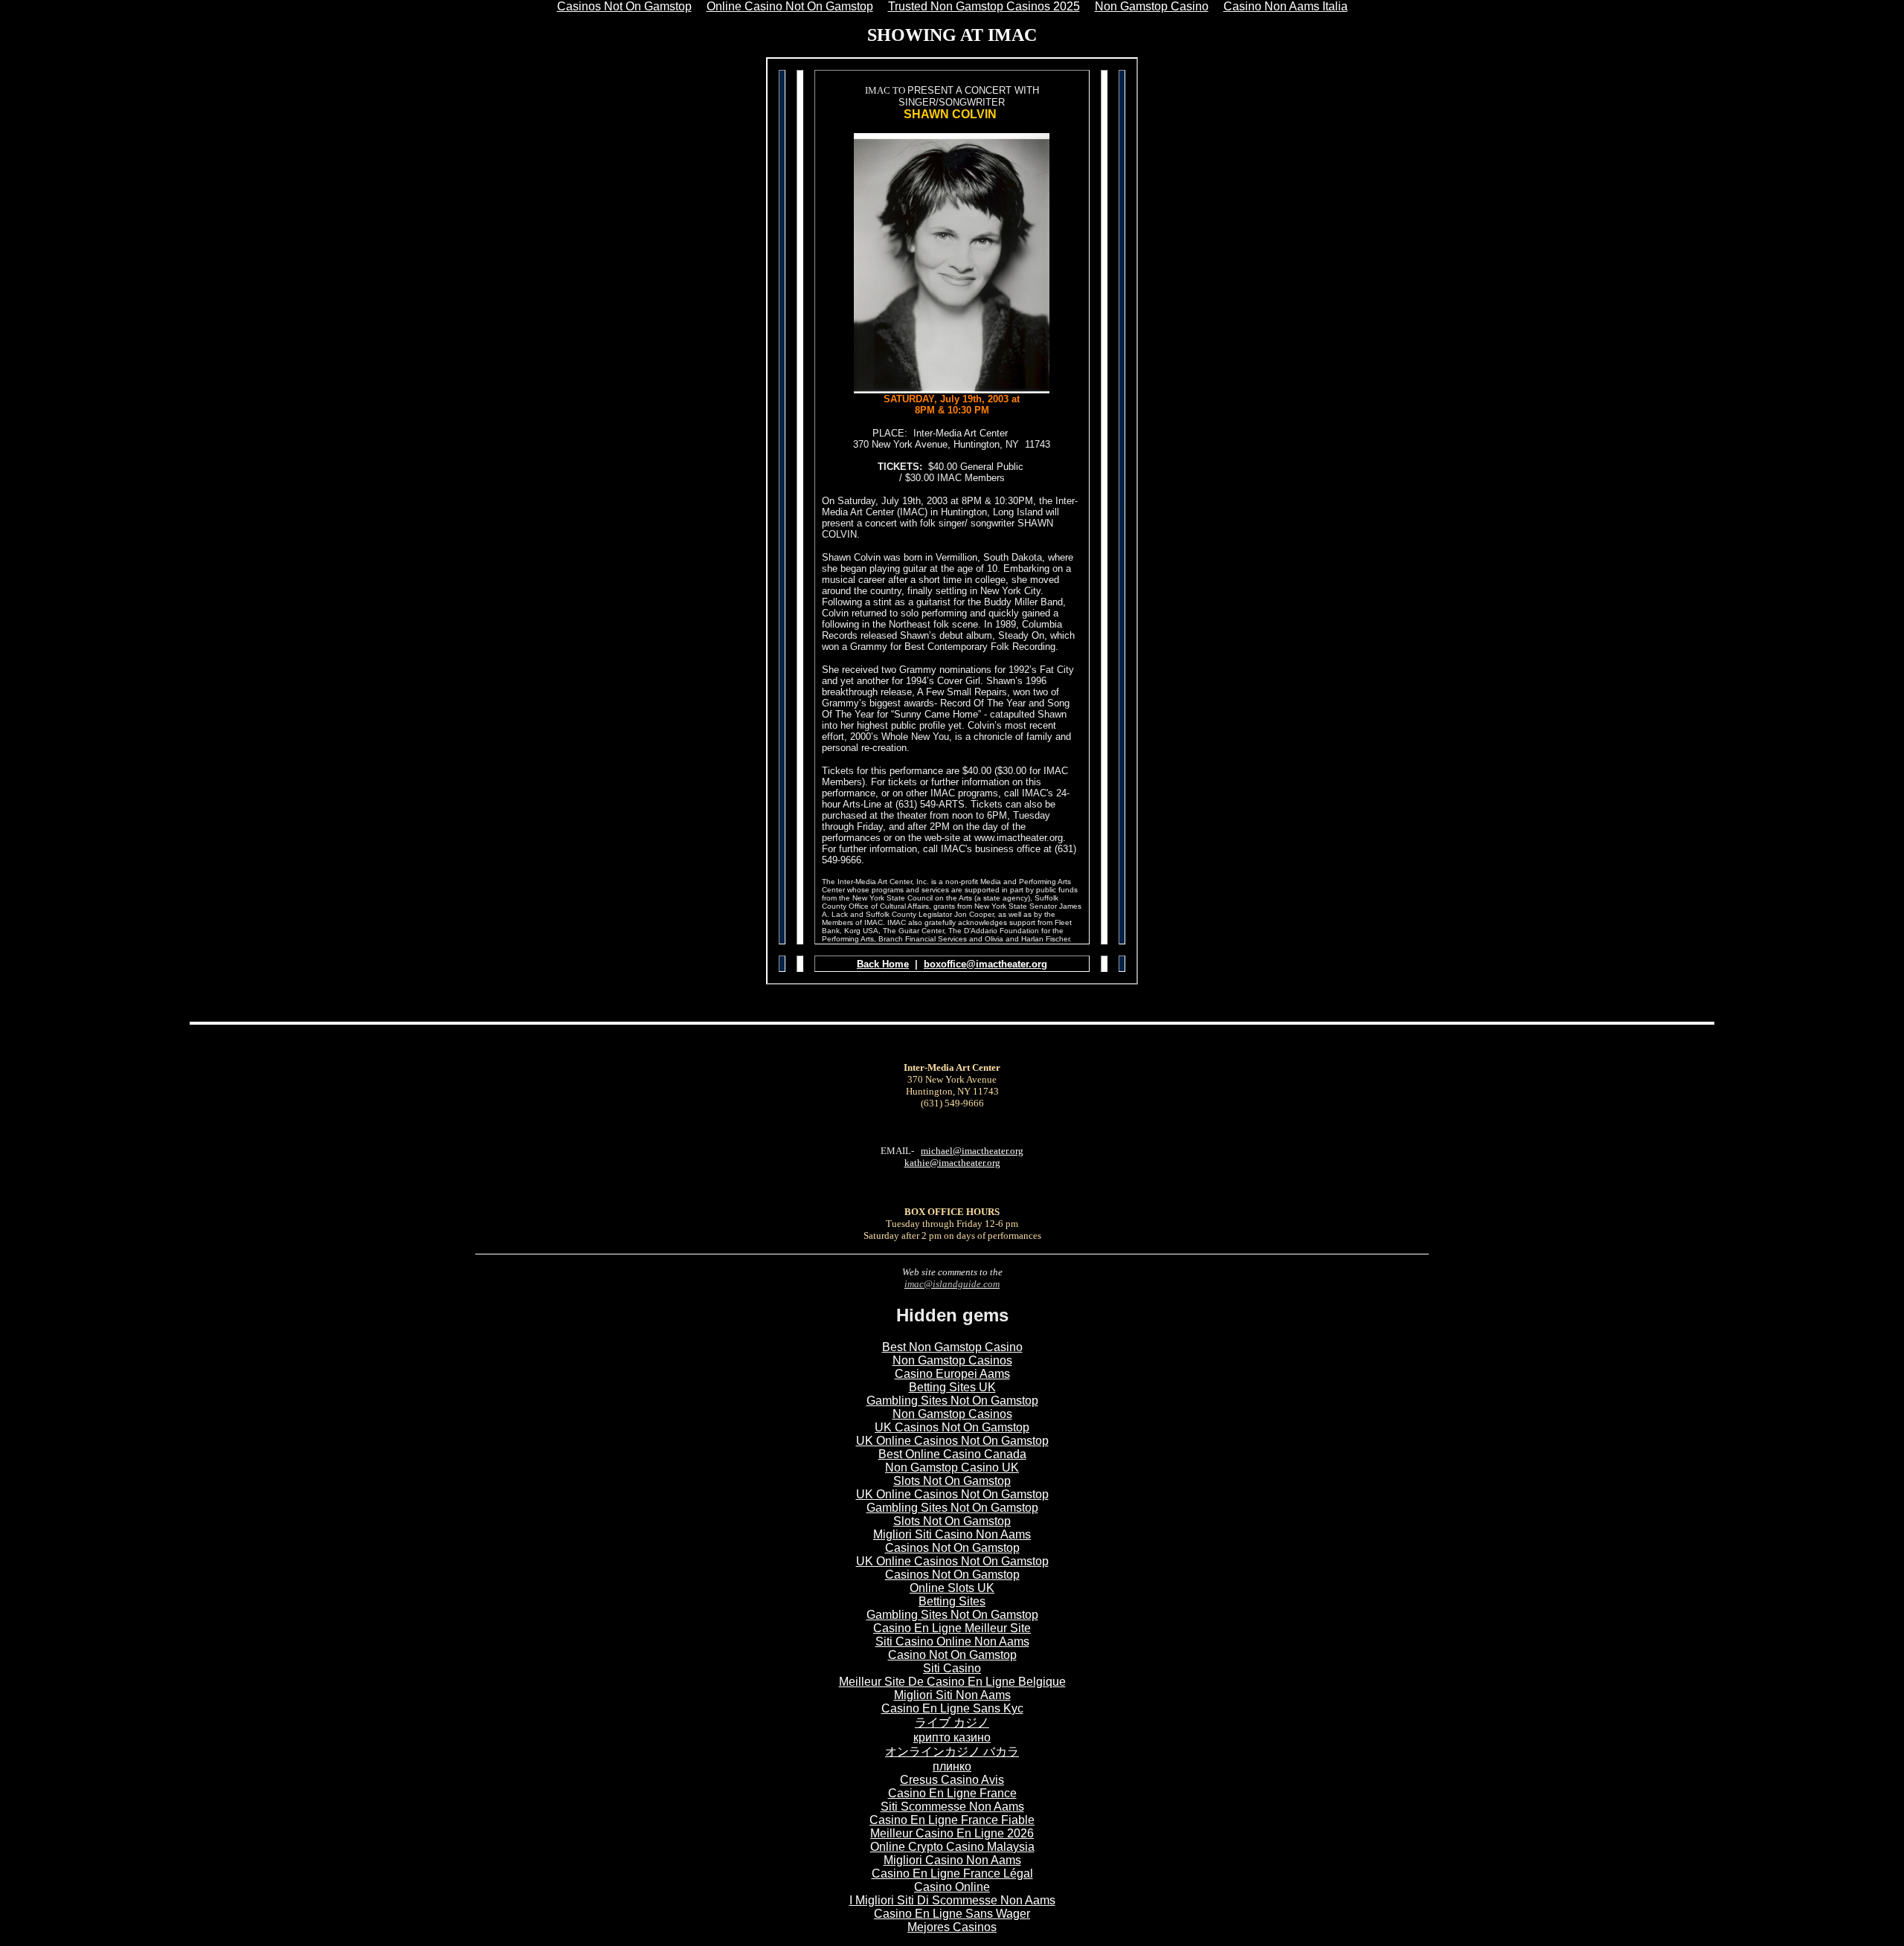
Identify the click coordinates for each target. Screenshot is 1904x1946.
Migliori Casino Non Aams (952, 1860)
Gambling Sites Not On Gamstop (952, 1401)
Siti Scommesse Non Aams (952, 1807)
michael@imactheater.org (972, 1151)
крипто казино (952, 1737)
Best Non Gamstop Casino (952, 1347)
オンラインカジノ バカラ (952, 1752)
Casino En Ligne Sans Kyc (952, 1708)
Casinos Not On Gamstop (952, 1548)
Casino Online (952, 1887)
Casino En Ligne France (952, 1793)
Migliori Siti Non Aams (952, 1695)
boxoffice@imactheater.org (985, 964)
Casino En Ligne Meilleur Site (952, 1628)
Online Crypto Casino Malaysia (952, 1847)
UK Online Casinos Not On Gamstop (952, 1441)
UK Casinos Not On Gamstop (952, 1427)
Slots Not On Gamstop (952, 1481)
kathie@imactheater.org (952, 1163)
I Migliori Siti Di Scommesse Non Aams (952, 1900)
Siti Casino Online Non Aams (952, 1641)
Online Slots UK (952, 1588)
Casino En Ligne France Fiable (952, 1820)
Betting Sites (952, 1601)
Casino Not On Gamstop (952, 1655)
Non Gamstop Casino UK (952, 1467)
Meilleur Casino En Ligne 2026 (952, 1833)
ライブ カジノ (952, 1723)
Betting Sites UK (952, 1387)
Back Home (883, 964)
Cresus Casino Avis (952, 1780)
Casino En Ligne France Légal (952, 1873)
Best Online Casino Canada (952, 1454)
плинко (952, 1766)
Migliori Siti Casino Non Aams (952, 1534)
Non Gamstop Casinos (952, 1360)
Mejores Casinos (952, 1927)
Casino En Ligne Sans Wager (952, 1914)
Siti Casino (952, 1668)
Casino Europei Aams (952, 1374)
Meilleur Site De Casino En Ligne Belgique (952, 1682)
